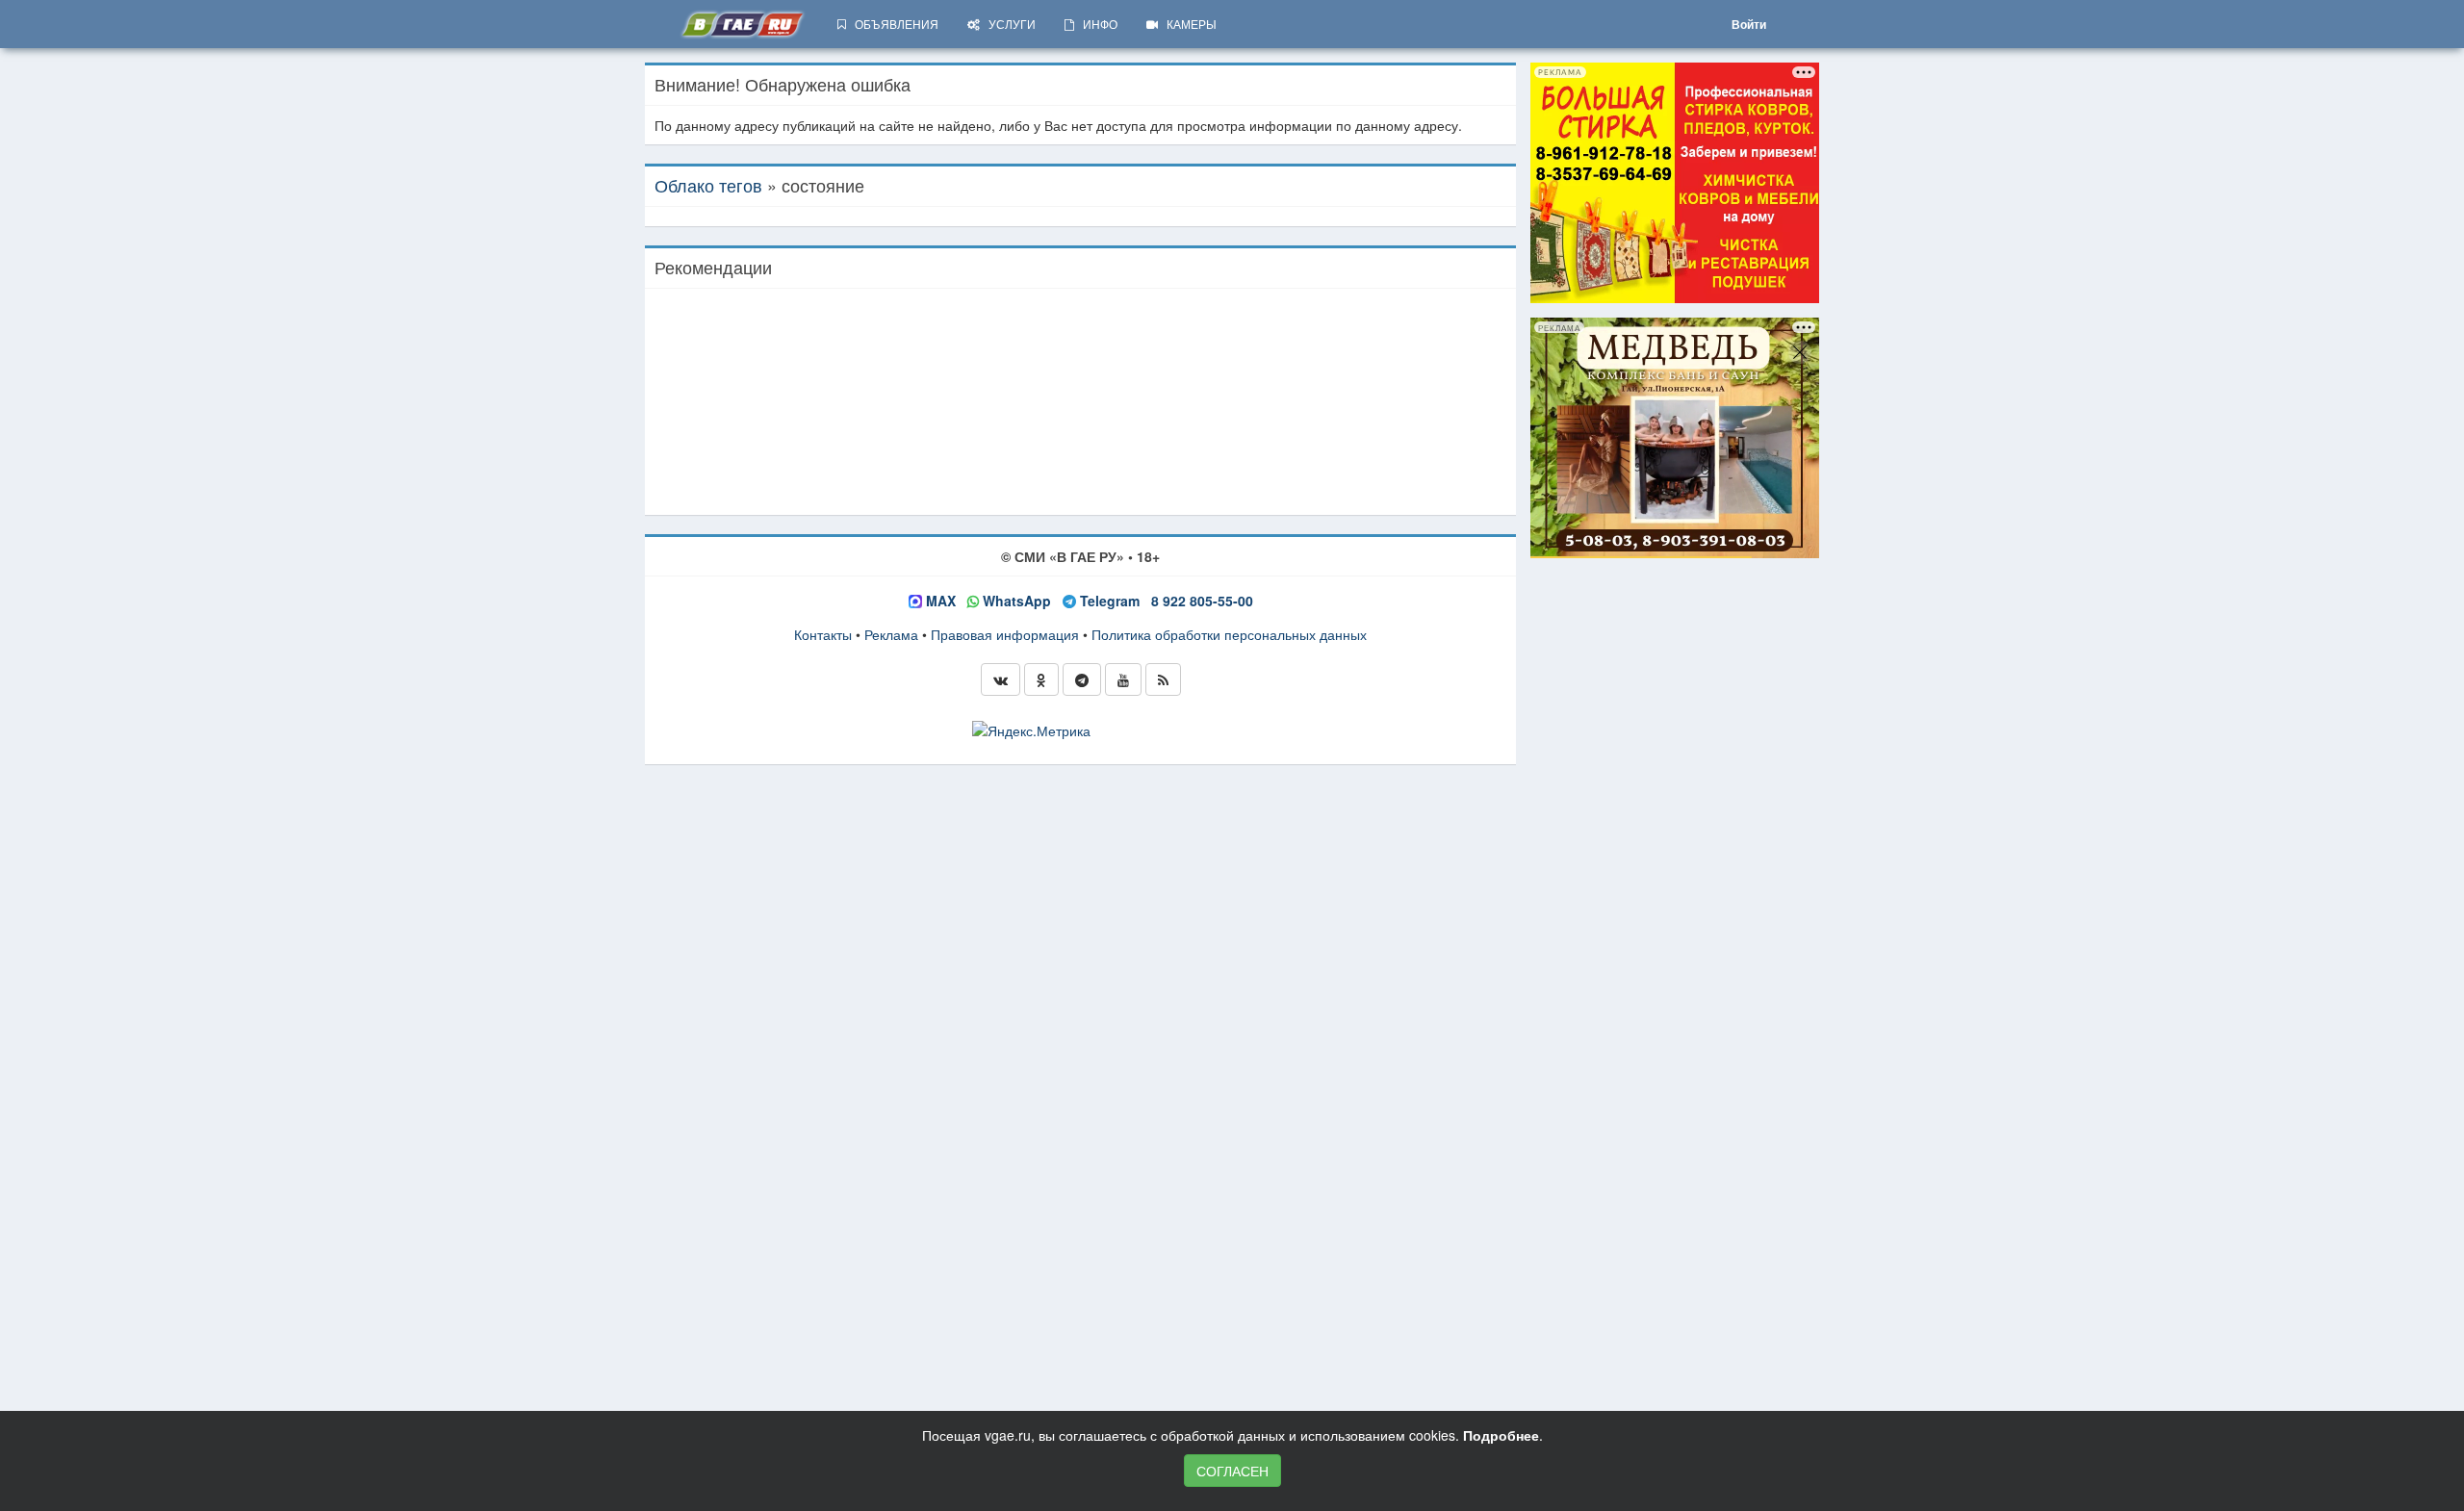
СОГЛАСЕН (1232, 1471)
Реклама (891, 634)
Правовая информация (1005, 634)
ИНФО (1096, 24)
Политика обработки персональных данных (1229, 634)
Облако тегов (708, 185)
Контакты (823, 634)
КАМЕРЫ (1187, 24)
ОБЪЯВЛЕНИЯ (892, 24)
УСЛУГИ (1008, 24)
